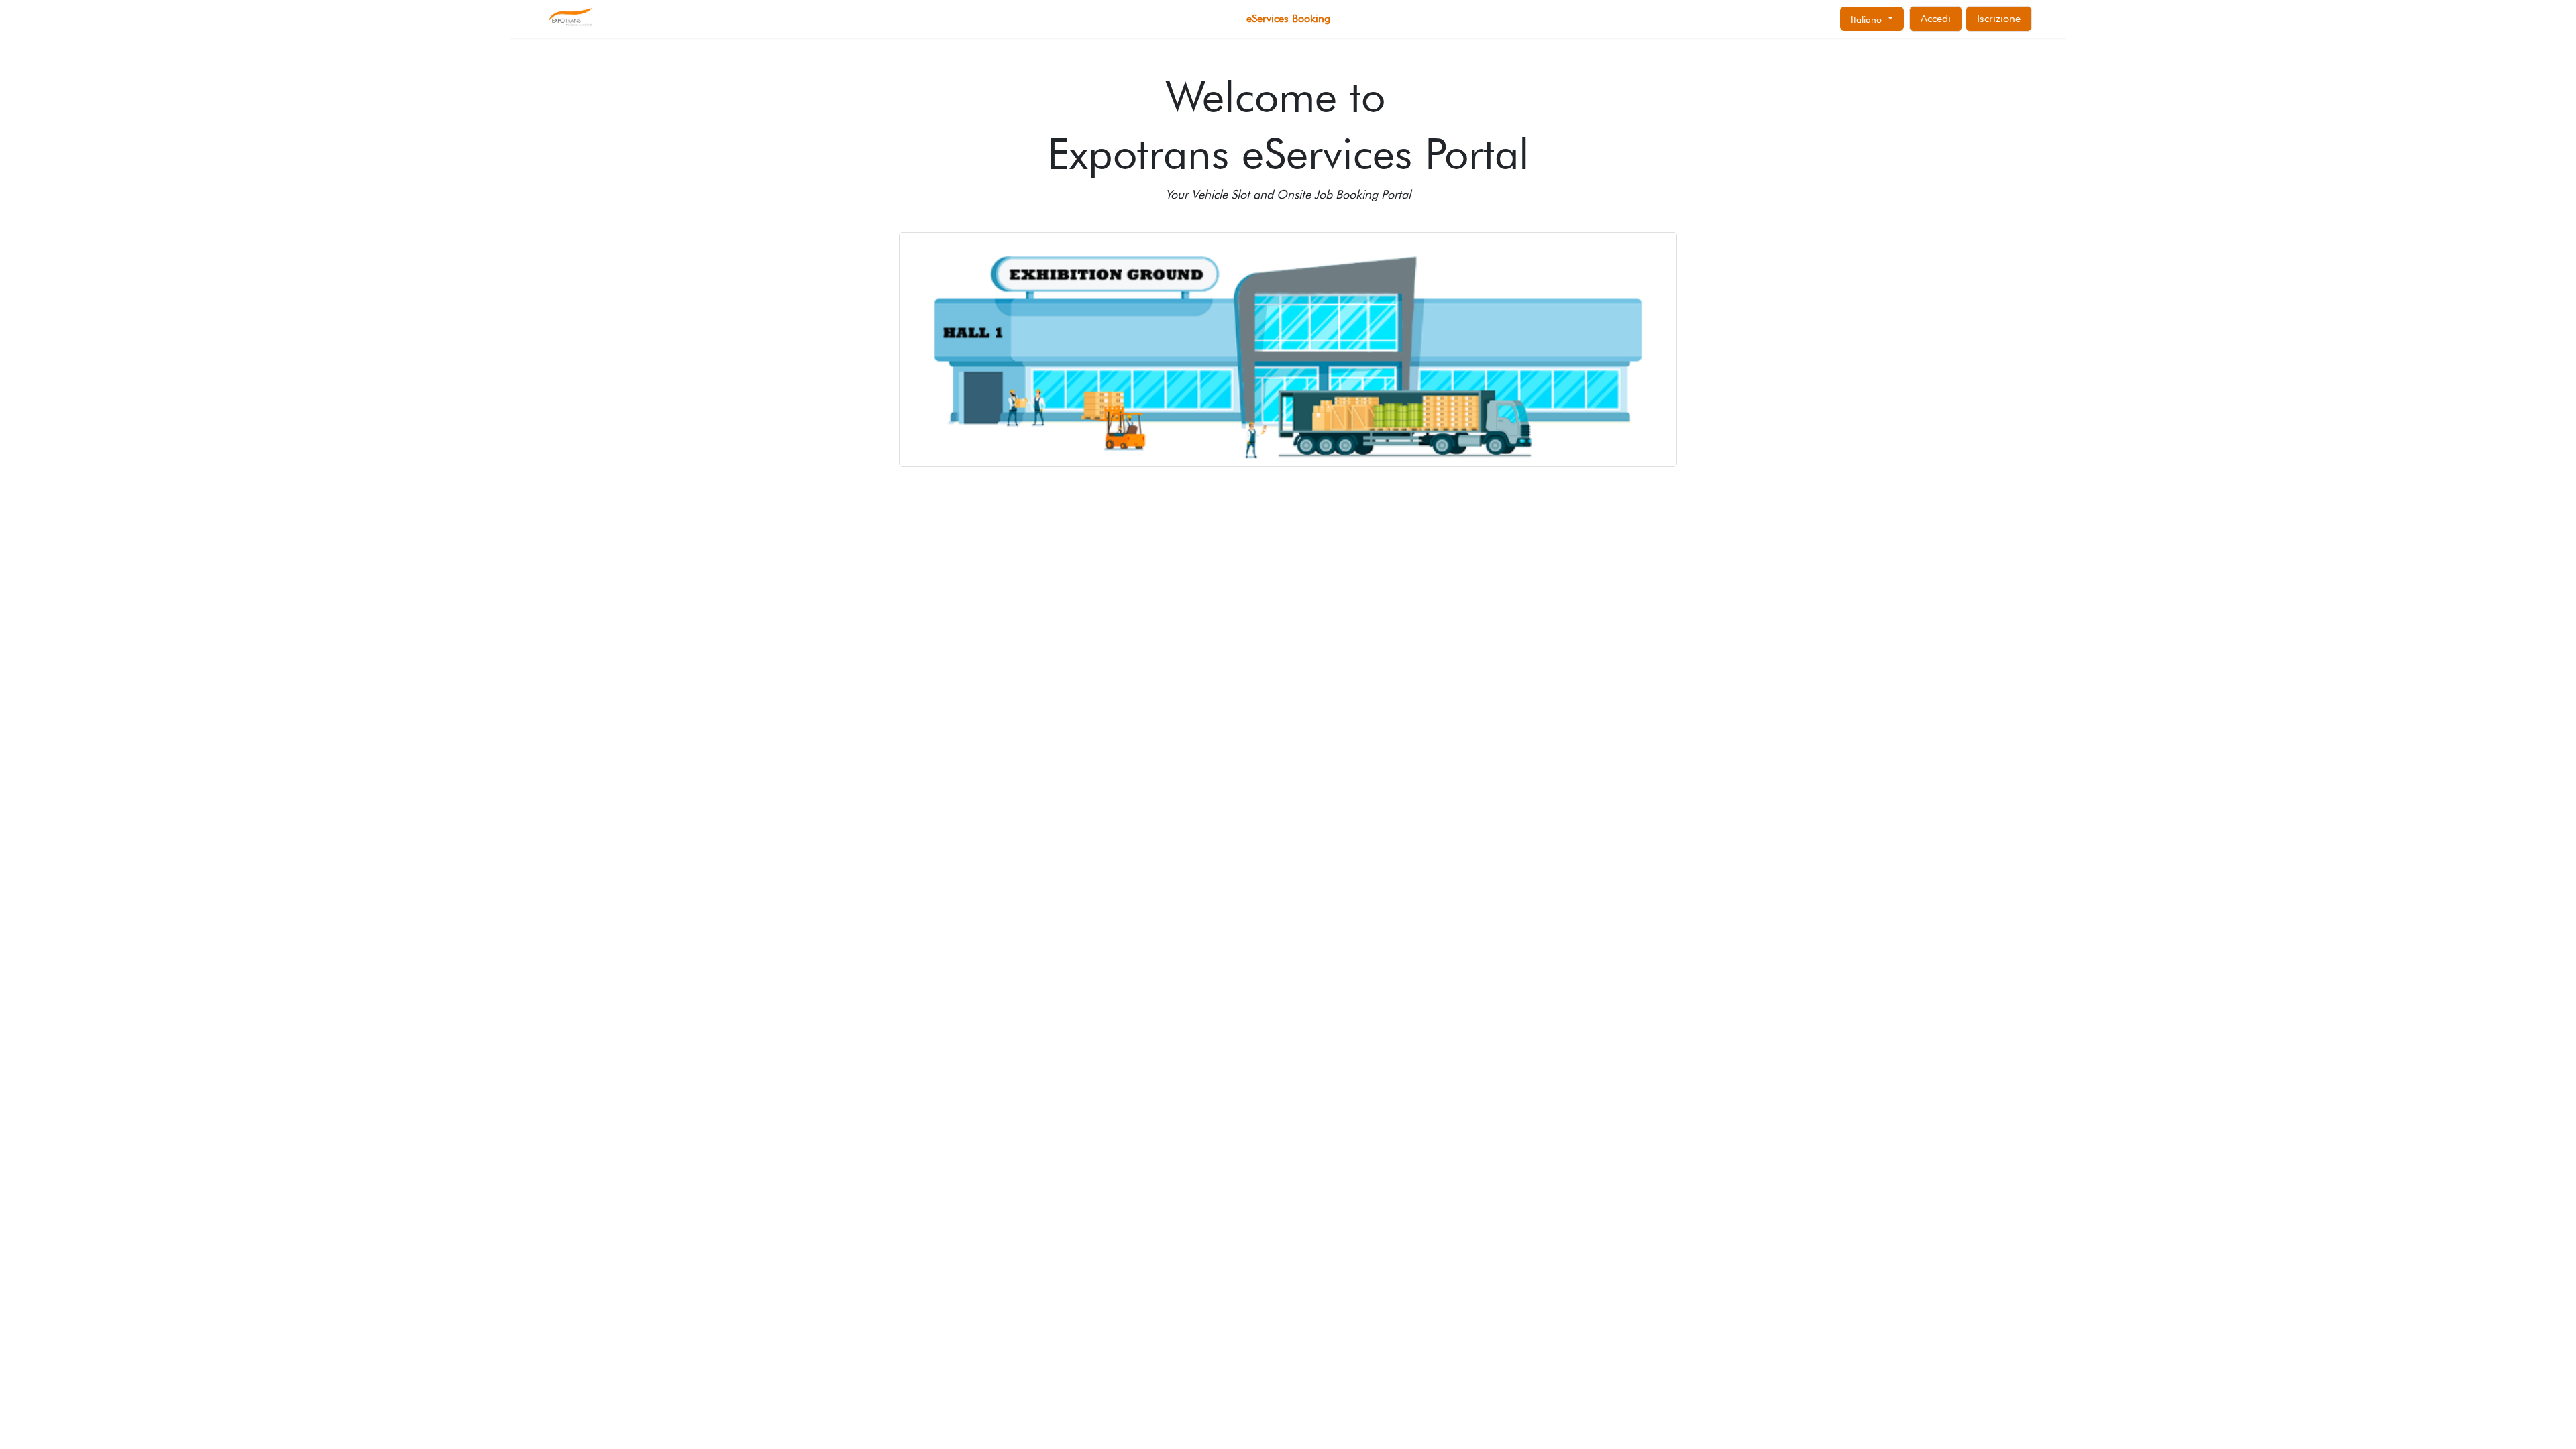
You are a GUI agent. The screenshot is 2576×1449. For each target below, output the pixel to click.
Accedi (1936, 18)
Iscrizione (1999, 18)
